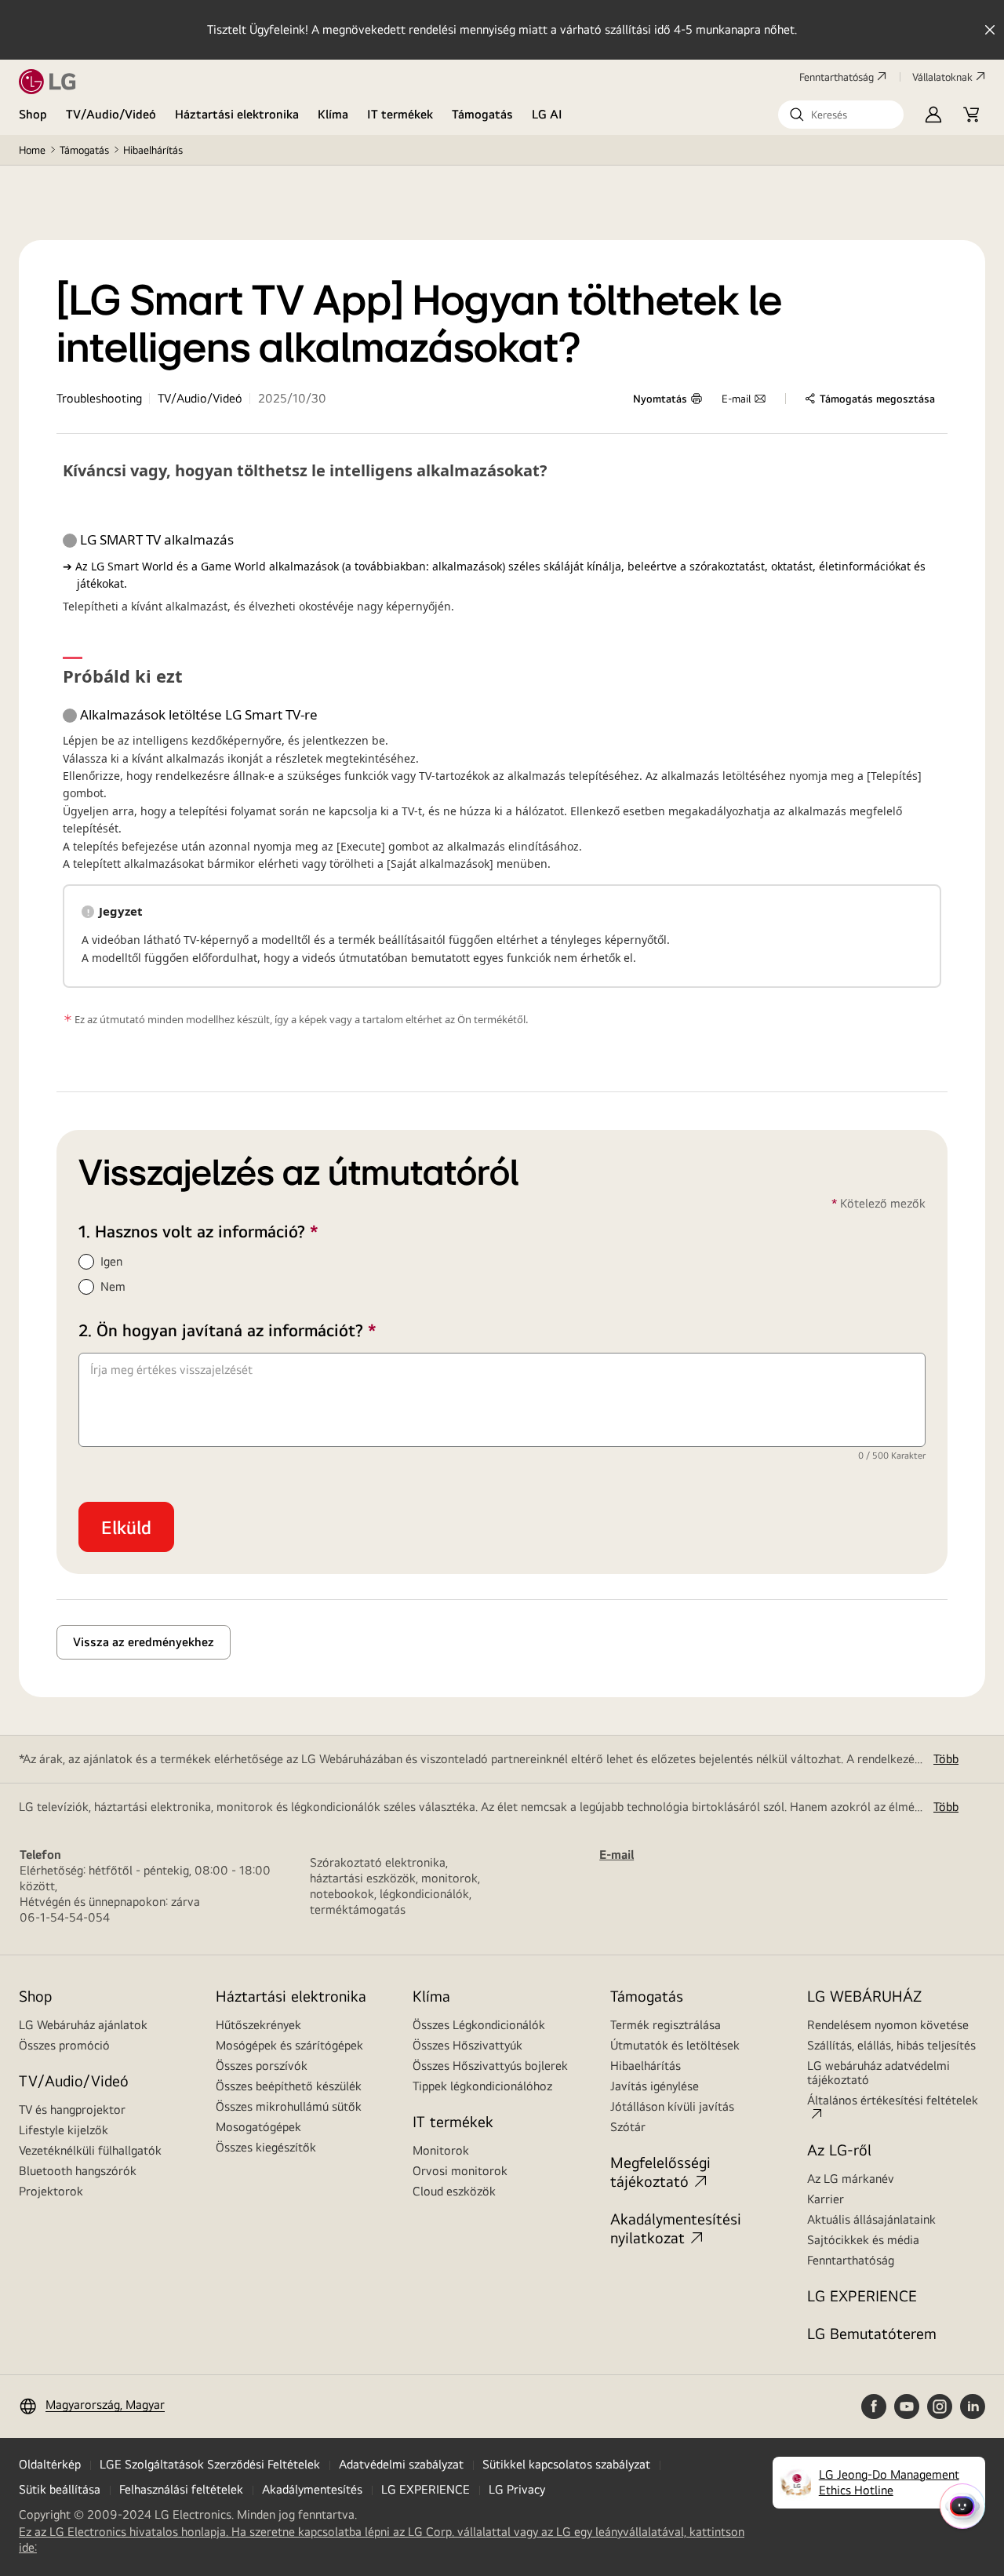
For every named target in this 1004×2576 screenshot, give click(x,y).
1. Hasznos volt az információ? (231, 1231)
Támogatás (482, 114)
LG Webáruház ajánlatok (83, 2025)
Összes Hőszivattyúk (467, 2045)
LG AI (547, 114)
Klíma (333, 114)
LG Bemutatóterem (872, 2333)
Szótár (628, 2127)
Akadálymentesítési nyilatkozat (676, 2228)
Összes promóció (64, 2045)
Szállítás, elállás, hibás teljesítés (891, 2045)
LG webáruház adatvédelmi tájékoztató (878, 2073)
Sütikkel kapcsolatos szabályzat (566, 2464)
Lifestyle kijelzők (64, 2130)
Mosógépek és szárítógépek (289, 2045)
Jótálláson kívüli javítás (672, 2106)
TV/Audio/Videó (111, 114)
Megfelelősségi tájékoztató (660, 2172)
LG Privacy (517, 2489)
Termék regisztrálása (666, 2025)
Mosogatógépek (258, 2127)
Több (946, 1759)
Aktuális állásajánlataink (871, 2219)
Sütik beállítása (60, 2489)
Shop (33, 114)
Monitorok (441, 2150)
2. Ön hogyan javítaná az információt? (260, 1330)
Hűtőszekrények (258, 2025)
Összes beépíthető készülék (289, 2086)
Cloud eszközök (454, 2191)
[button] (841, 115)
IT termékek (400, 114)
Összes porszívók (262, 2066)
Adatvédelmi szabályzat (401, 2464)
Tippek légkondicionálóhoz (482, 2086)
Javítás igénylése (655, 2086)
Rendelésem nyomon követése (888, 2025)
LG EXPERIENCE (862, 2295)
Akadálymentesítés (312, 2489)
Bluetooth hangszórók (78, 2171)
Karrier (826, 2199)
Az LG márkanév (851, 2179)
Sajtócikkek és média (863, 2240)
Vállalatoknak (942, 77)
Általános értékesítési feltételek (893, 2100)
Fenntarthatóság (837, 77)
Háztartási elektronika (237, 114)
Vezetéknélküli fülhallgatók (90, 2150)
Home (32, 150)
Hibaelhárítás (153, 150)
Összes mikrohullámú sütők (289, 2106)
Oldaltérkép (50, 2464)
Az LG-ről (839, 2150)
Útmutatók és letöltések (675, 2045)
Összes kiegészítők (266, 2147)
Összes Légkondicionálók (479, 2025)
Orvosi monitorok (460, 2171)
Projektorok (51, 2191)
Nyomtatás (660, 399)
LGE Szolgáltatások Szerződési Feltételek (210, 2464)
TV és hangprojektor (72, 2110)
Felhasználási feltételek (181, 2489)
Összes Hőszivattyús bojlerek (490, 2066)
